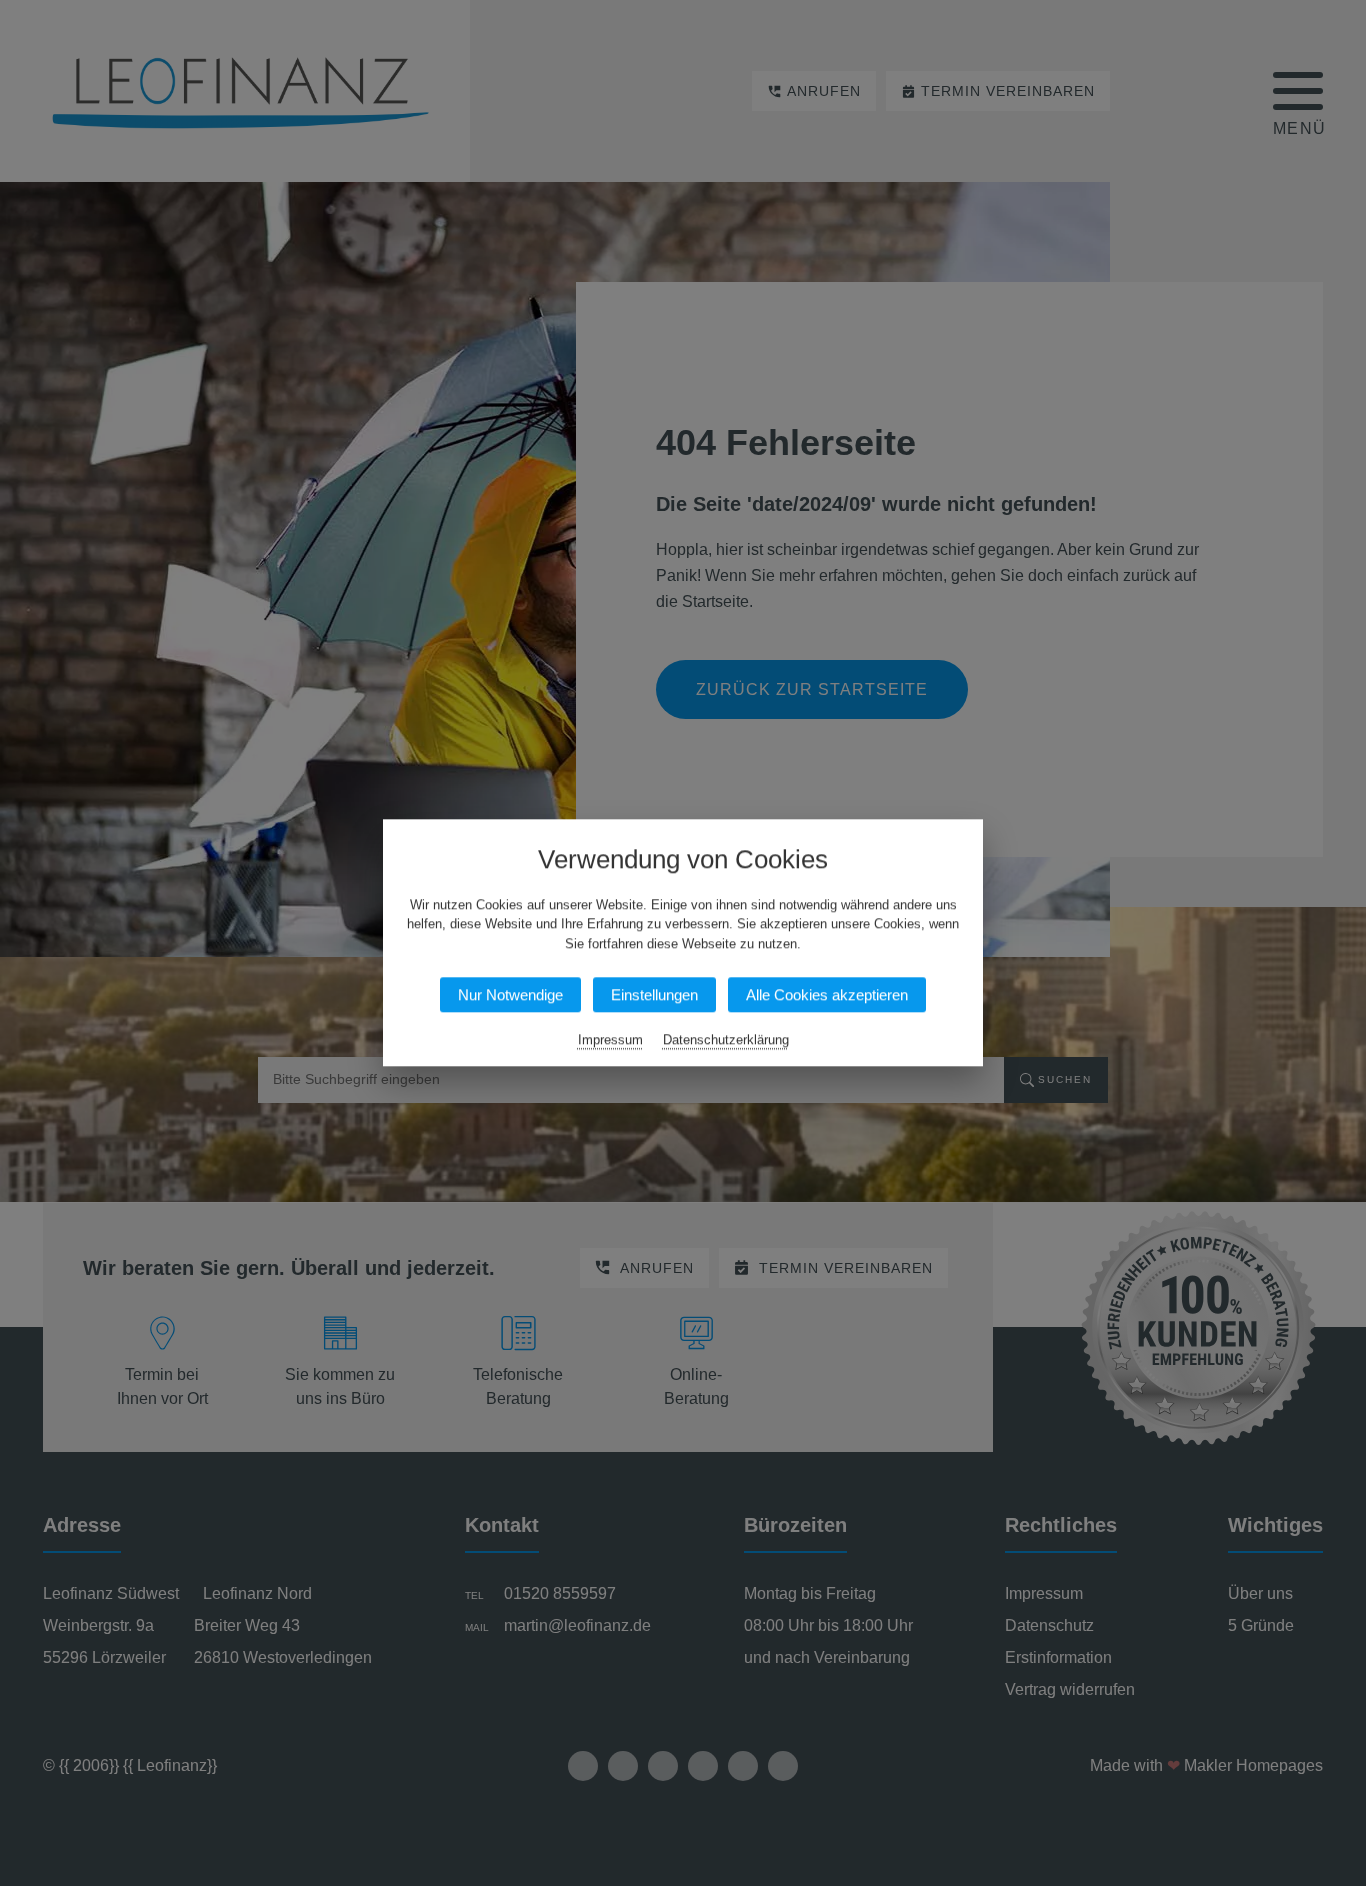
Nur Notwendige (510, 995)
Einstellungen (654, 995)
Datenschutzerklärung (726, 1040)
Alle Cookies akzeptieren (827, 995)
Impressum (610, 1040)
